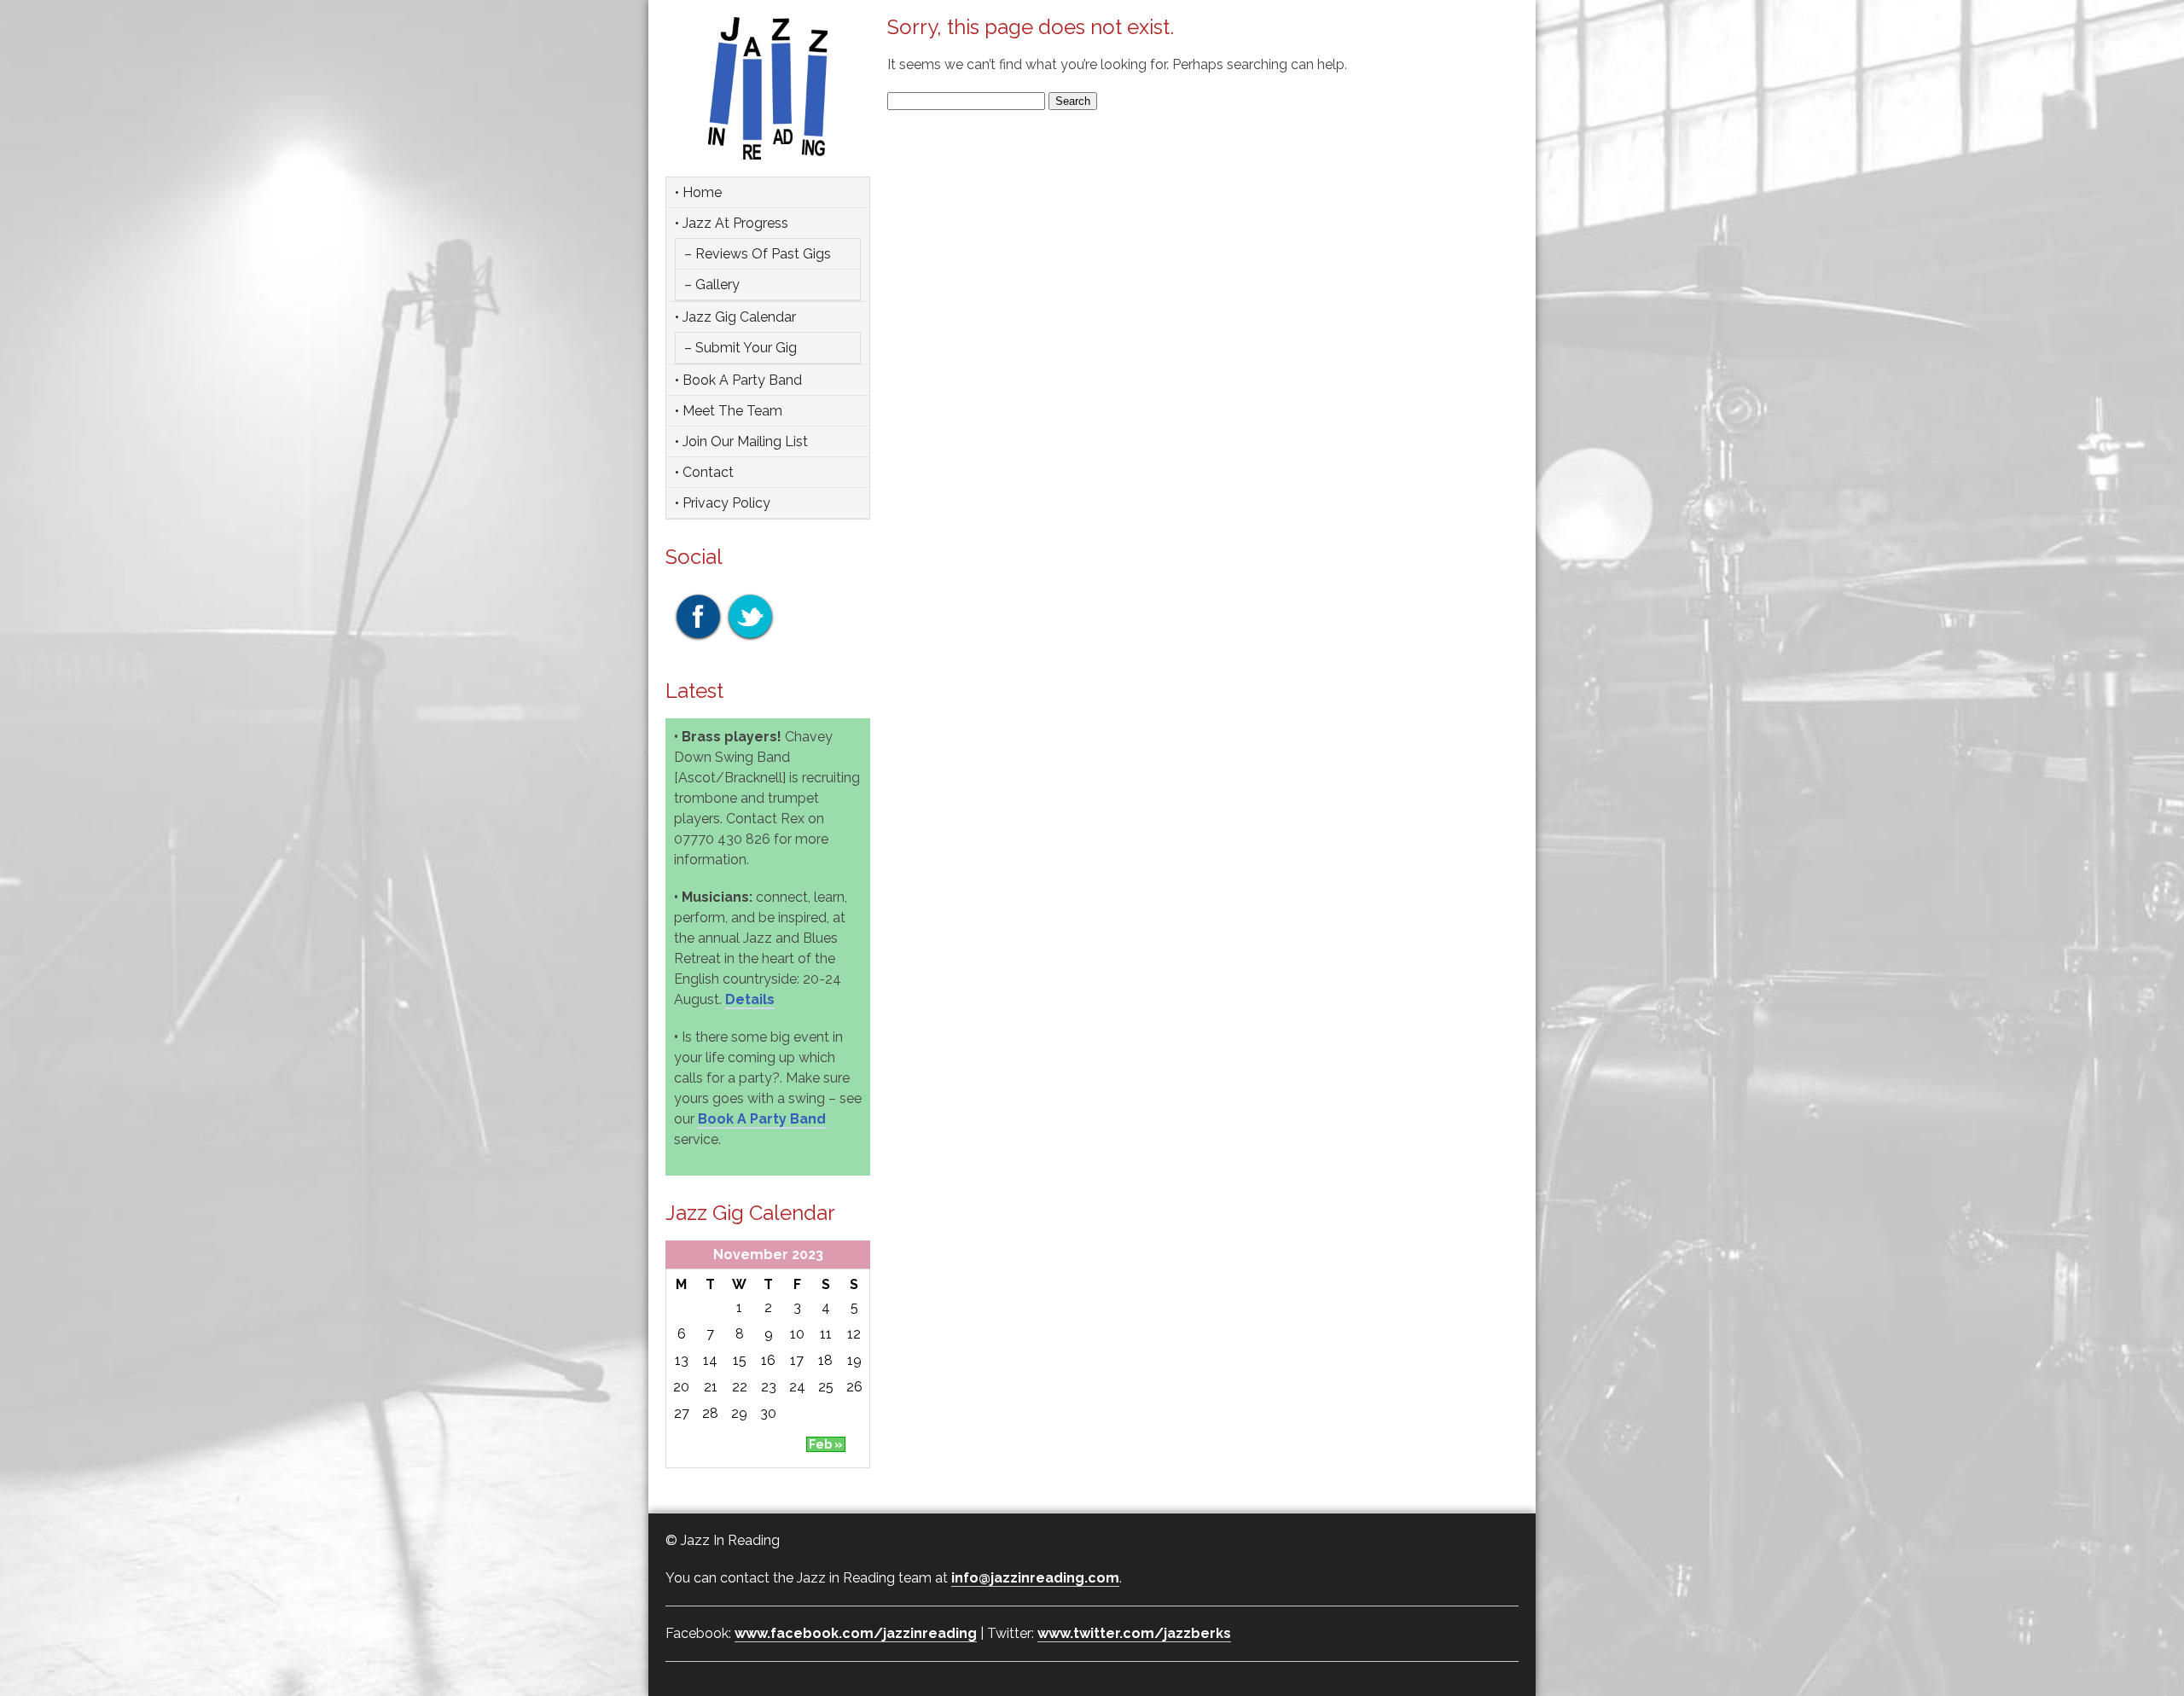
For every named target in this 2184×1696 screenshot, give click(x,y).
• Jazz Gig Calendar (735, 317)
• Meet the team (729, 411)
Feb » (826, 1444)
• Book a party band (738, 380)
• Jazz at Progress (732, 223)
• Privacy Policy (723, 503)
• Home (698, 192)
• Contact (704, 472)
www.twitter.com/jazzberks (1134, 1633)
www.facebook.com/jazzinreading (856, 1633)
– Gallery (712, 285)
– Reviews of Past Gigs (758, 254)
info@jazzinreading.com (1035, 1578)
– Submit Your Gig (741, 348)
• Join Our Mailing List (741, 441)
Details (750, 999)
